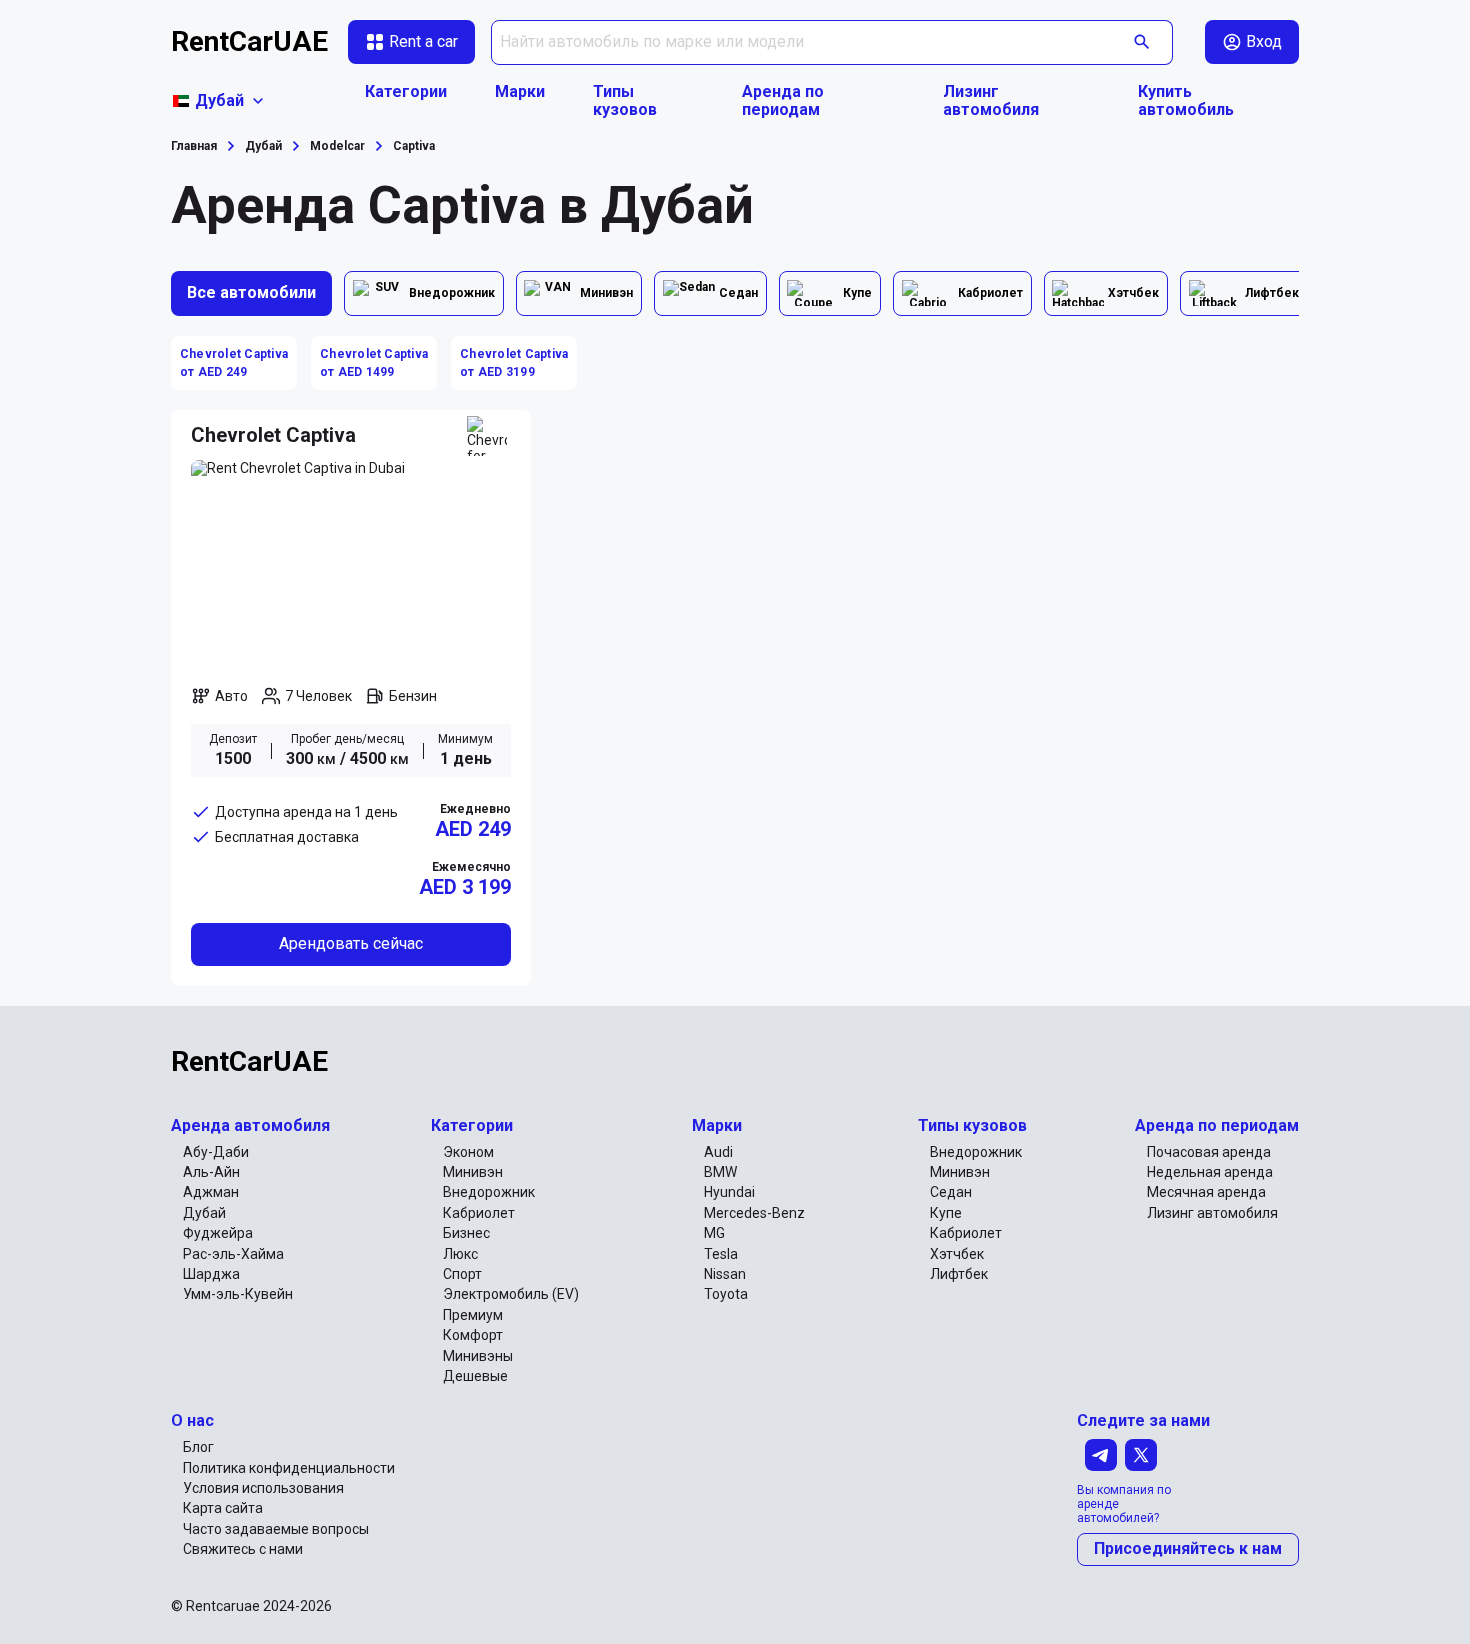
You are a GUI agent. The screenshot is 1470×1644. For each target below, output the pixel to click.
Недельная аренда (1210, 1172)
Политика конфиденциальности (289, 1468)
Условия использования (263, 1488)
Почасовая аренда (1209, 1152)
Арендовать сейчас (351, 943)
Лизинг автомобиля (991, 101)
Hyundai (729, 1192)
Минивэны (478, 1356)
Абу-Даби (216, 1152)
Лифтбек (959, 1274)
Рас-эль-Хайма (233, 1254)
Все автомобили (251, 292)
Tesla (721, 1254)
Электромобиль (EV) (511, 1294)
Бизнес (466, 1233)
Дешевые (475, 1376)
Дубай (204, 1213)
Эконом (468, 1152)
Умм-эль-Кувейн (238, 1294)
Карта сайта (223, 1508)
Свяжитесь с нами (243, 1549)
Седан (951, 1192)
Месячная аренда (1206, 1192)
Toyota (726, 1294)
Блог (198, 1447)
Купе (946, 1213)
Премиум (473, 1315)
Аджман (211, 1192)
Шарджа (211, 1274)
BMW (720, 1172)
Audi (718, 1152)
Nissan (725, 1274)
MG (714, 1233)
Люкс (460, 1254)
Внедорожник (489, 1192)
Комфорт (473, 1335)
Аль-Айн (211, 1172)
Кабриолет (479, 1213)
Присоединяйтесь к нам (1188, 1548)
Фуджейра (218, 1233)
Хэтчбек (957, 1254)
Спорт (462, 1274)
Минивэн (473, 1172)
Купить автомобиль (1186, 101)
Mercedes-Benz (754, 1213)
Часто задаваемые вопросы (276, 1529)
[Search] (1142, 42)
